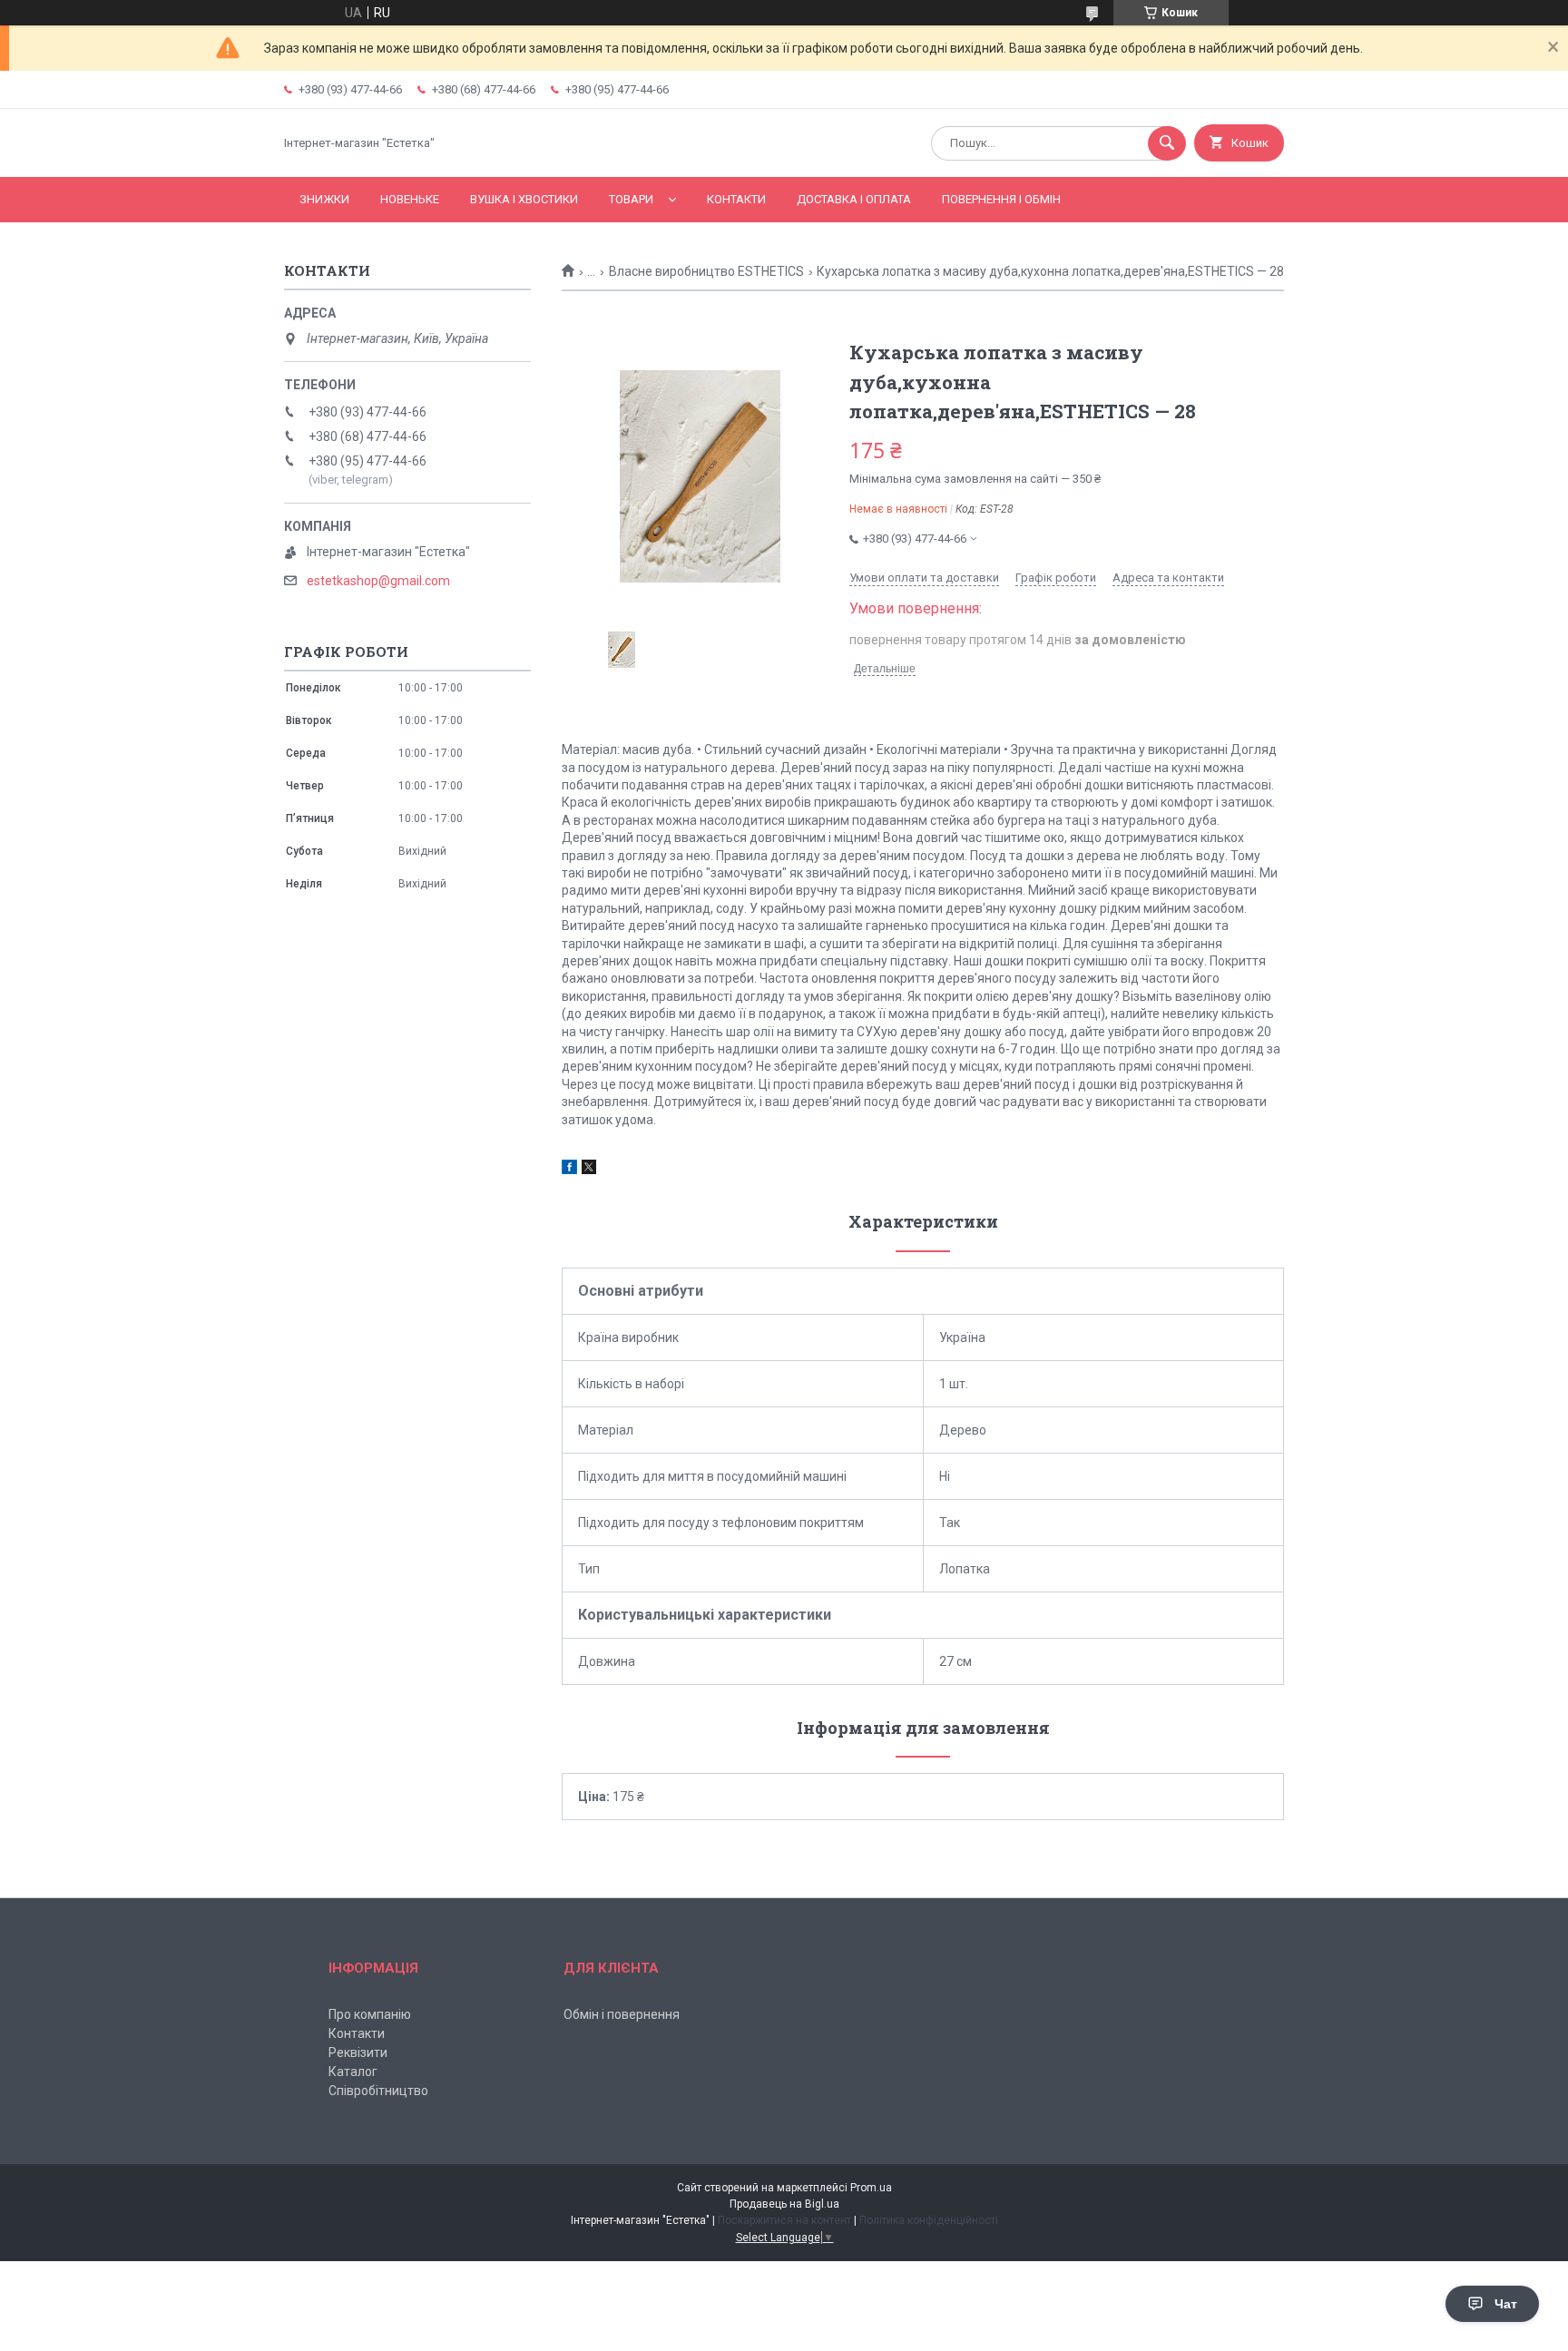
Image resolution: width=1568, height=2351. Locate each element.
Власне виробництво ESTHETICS (706, 271)
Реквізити (358, 2052)
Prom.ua (871, 2188)
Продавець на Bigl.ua (784, 2204)
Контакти (736, 199)
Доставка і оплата (854, 199)
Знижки (324, 199)
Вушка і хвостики (524, 199)
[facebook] (569, 1170)
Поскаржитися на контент (784, 2220)
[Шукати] (1167, 143)
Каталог (353, 2072)
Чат (1506, 2304)
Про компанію (370, 2014)
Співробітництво (378, 2091)
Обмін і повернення (622, 2014)
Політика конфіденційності (929, 2220)
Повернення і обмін (1001, 199)
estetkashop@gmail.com (378, 581)
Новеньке (410, 199)
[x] (589, 1170)
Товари (631, 199)
